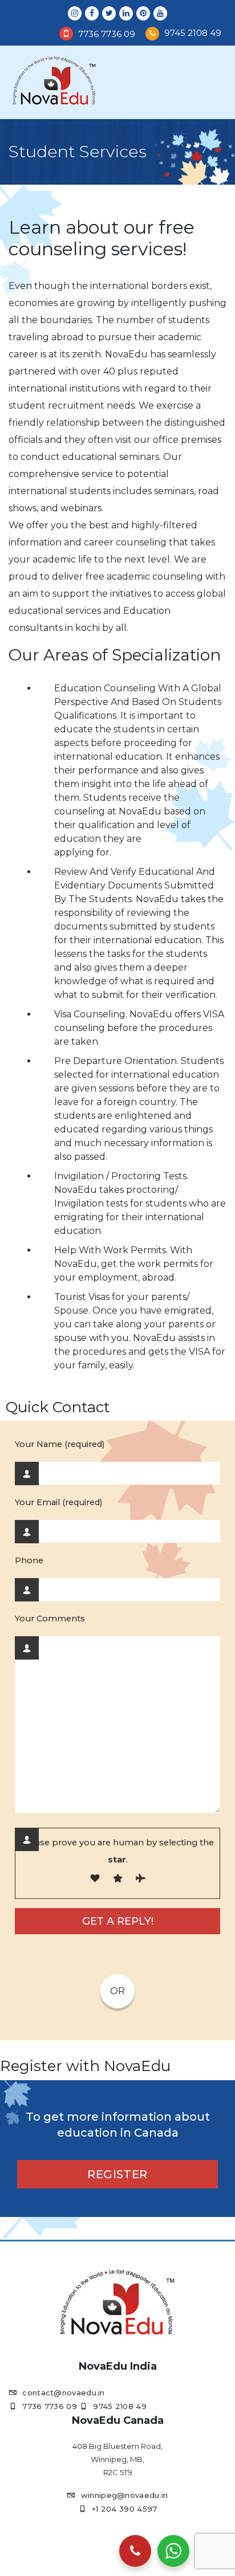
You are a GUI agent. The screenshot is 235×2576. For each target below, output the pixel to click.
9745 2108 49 (193, 33)
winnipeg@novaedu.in (124, 2495)
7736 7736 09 (107, 34)
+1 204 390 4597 (125, 2509)
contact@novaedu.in (63, 2392)
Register (117, 2174)
